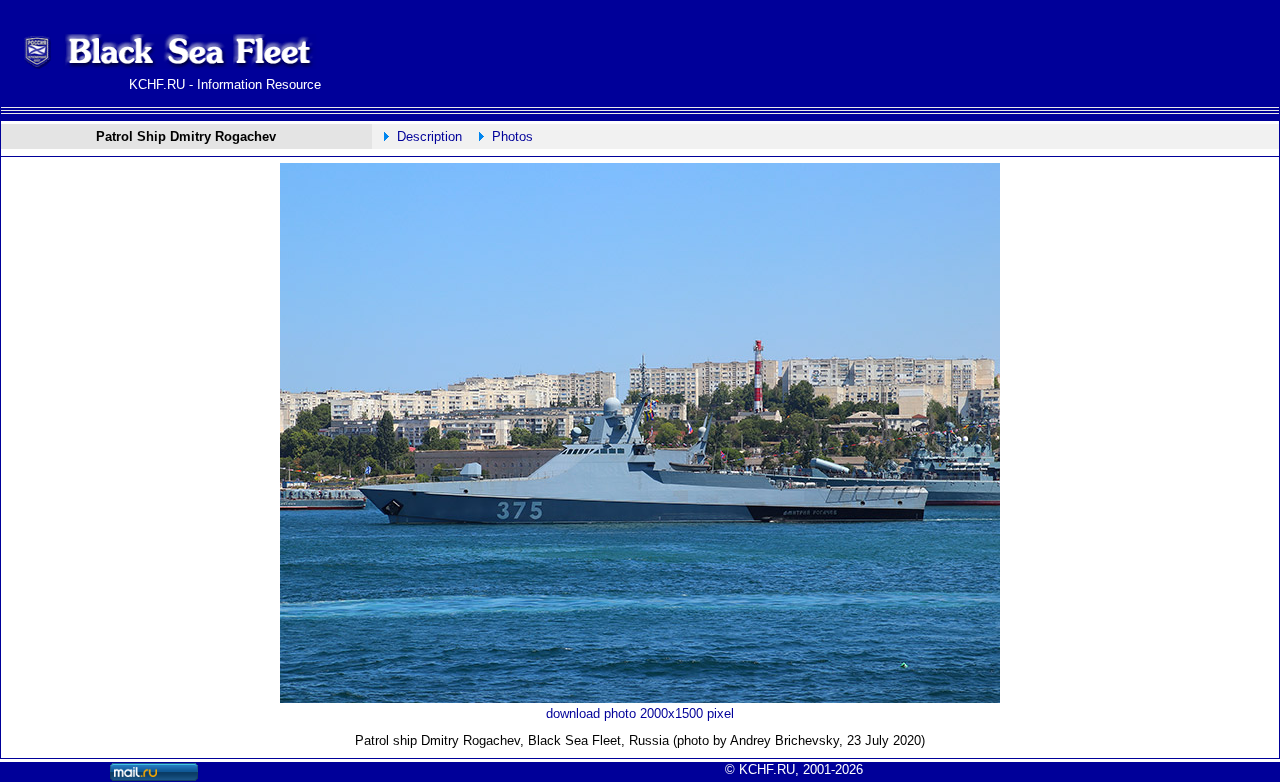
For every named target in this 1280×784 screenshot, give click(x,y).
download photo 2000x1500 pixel (640, 713)
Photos (512, 136)
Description (429, 136)
